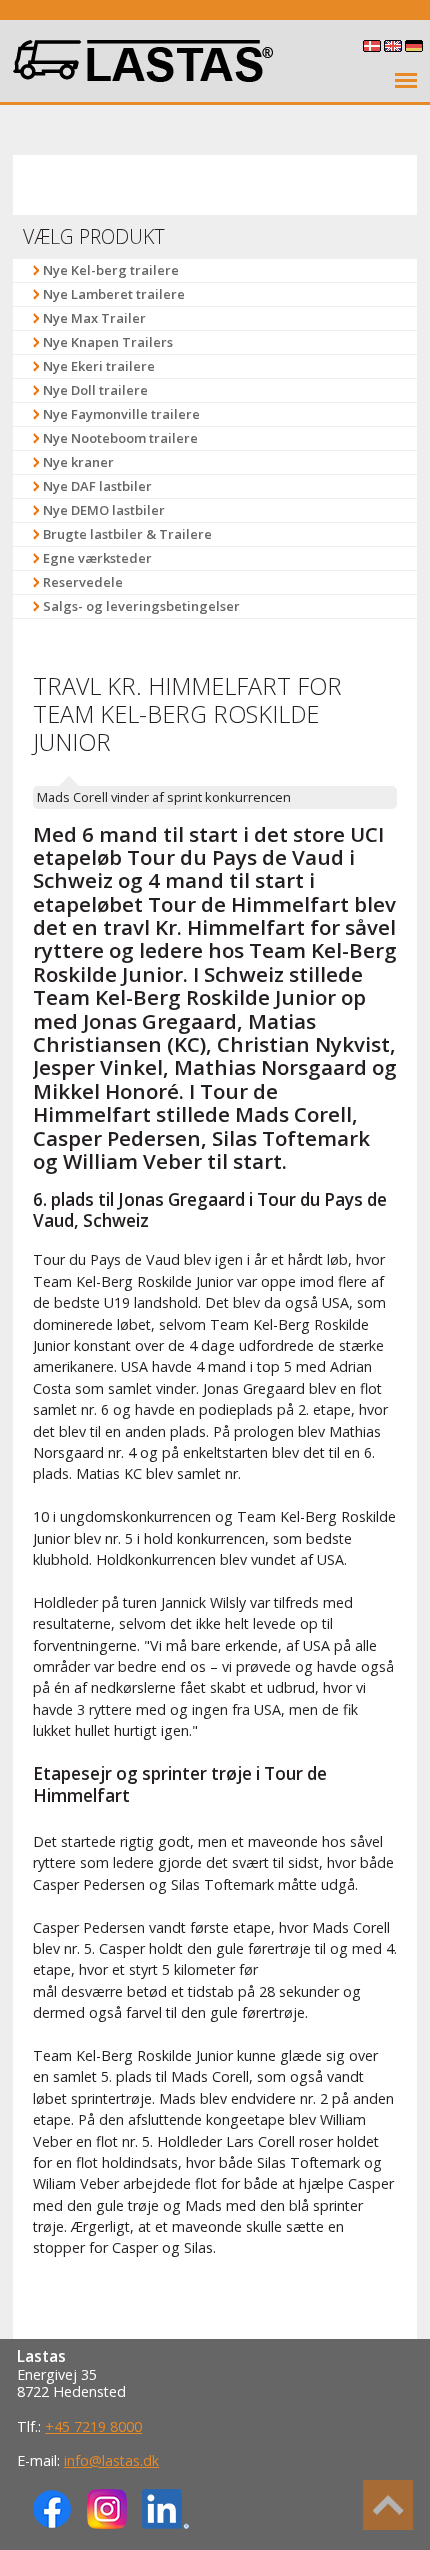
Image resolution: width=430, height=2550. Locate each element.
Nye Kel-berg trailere (111, 270)
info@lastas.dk (111, 2460)
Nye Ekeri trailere (99, 366)
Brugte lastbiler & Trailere (127, 534)
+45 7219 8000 (93, 2426)
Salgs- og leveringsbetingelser (141, 606)
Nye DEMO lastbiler (104, 510)
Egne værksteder (97, 558)
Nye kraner (78, 462)
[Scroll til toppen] (388, 2505)
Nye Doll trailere (95, 390)
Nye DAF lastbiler (97, 486)
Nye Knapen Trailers (108, 342)
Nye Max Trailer (94, 318)
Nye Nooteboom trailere (120, 438)
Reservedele (83, 582)
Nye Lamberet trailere (114, 294)
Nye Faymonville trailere (121, 414)
